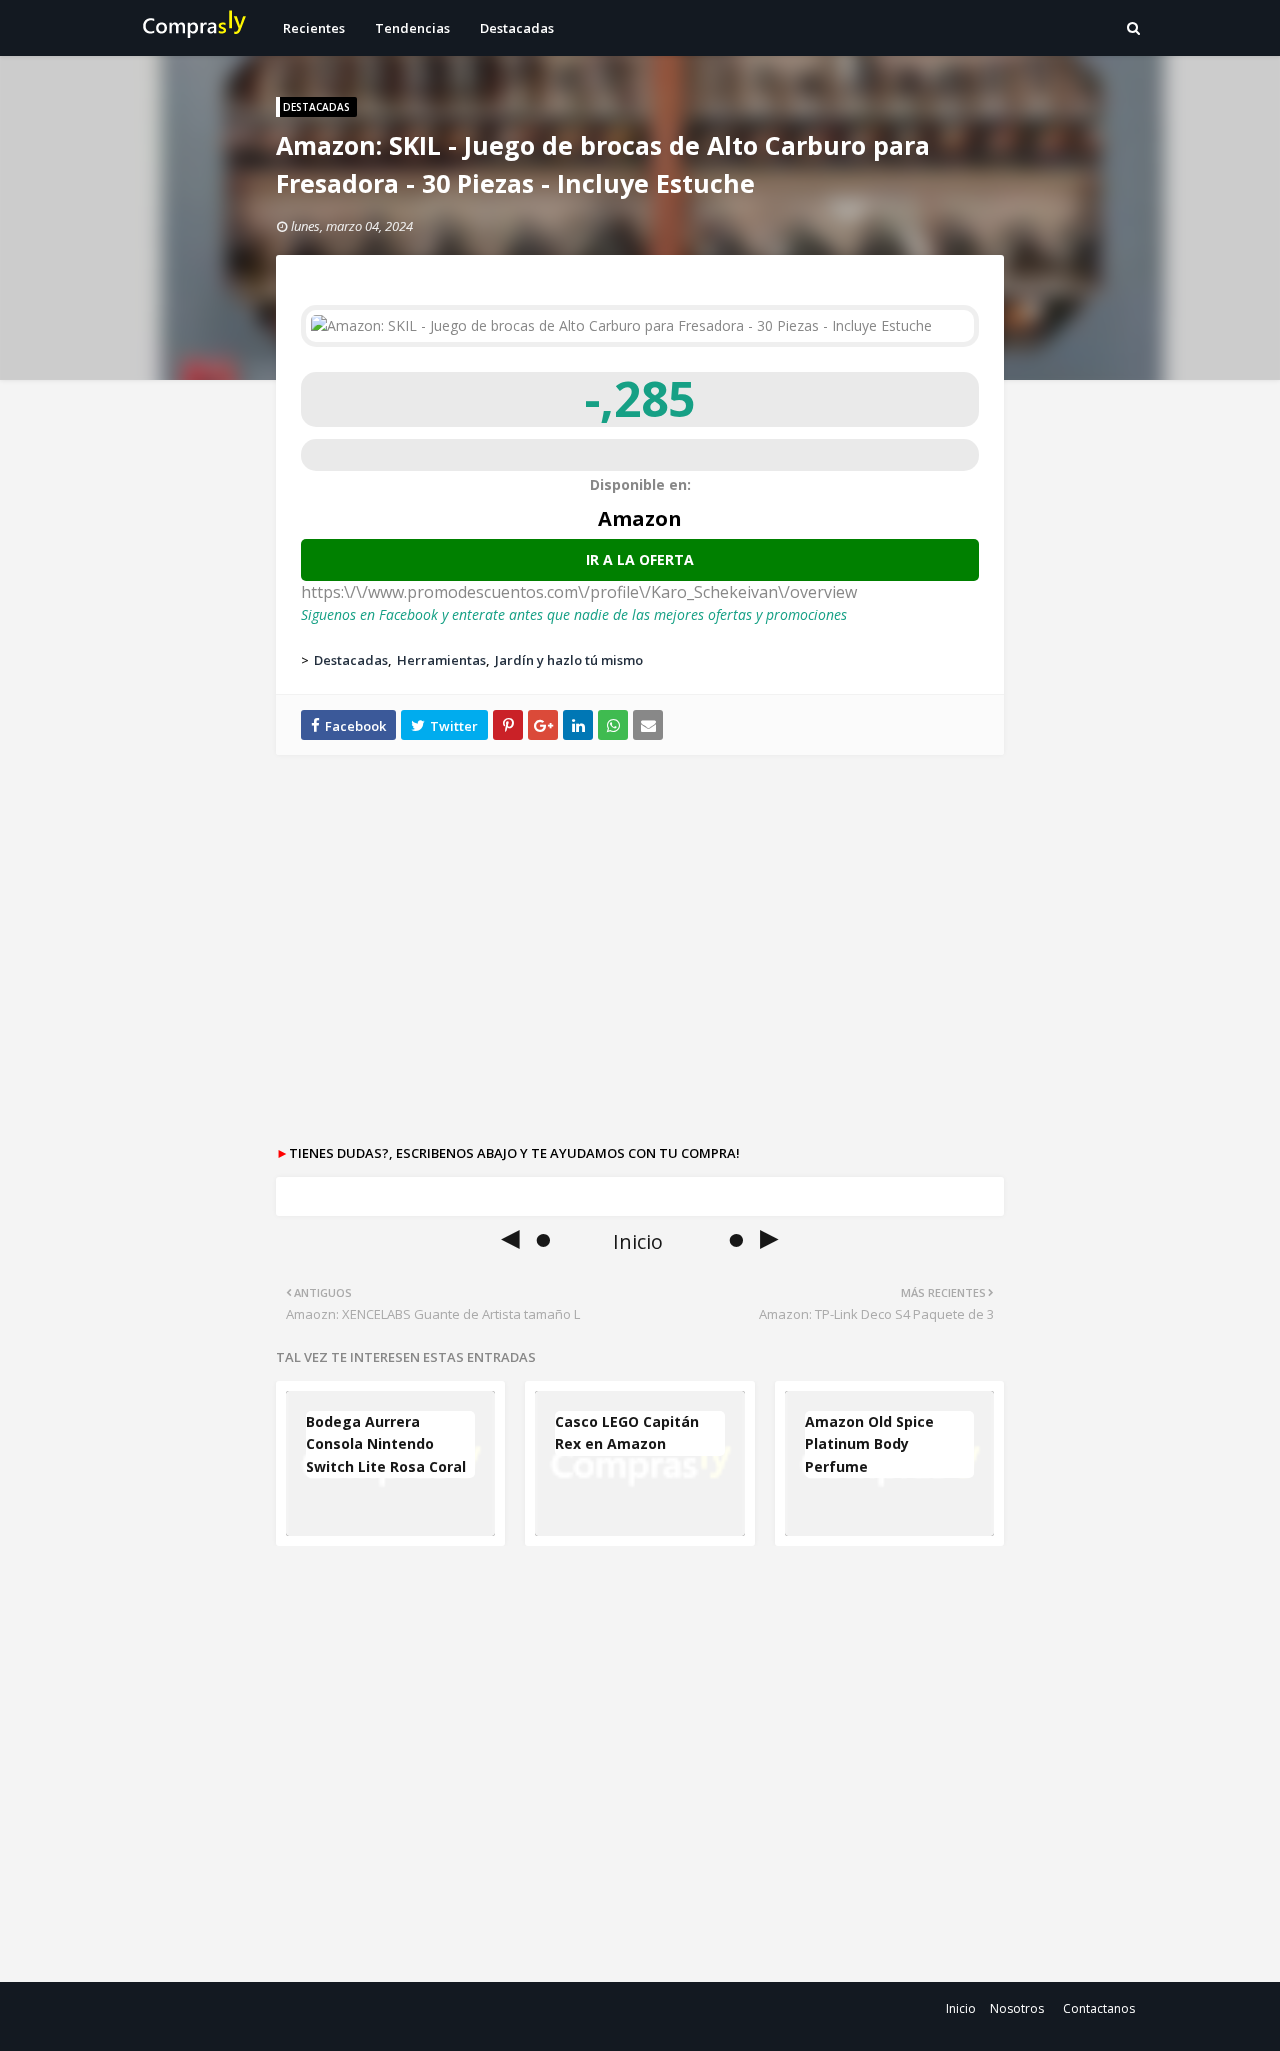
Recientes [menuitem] (314, 28)
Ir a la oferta (640, 559)
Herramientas (441, 660)
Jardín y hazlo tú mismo (569, 660)
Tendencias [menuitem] (412, 28)
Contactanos (1099, 2008)
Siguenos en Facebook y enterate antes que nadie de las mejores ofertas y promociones (574, 614)
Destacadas (351, 660)
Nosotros (1017, 2008)
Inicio (961, 2008)
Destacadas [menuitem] (517, 28)
